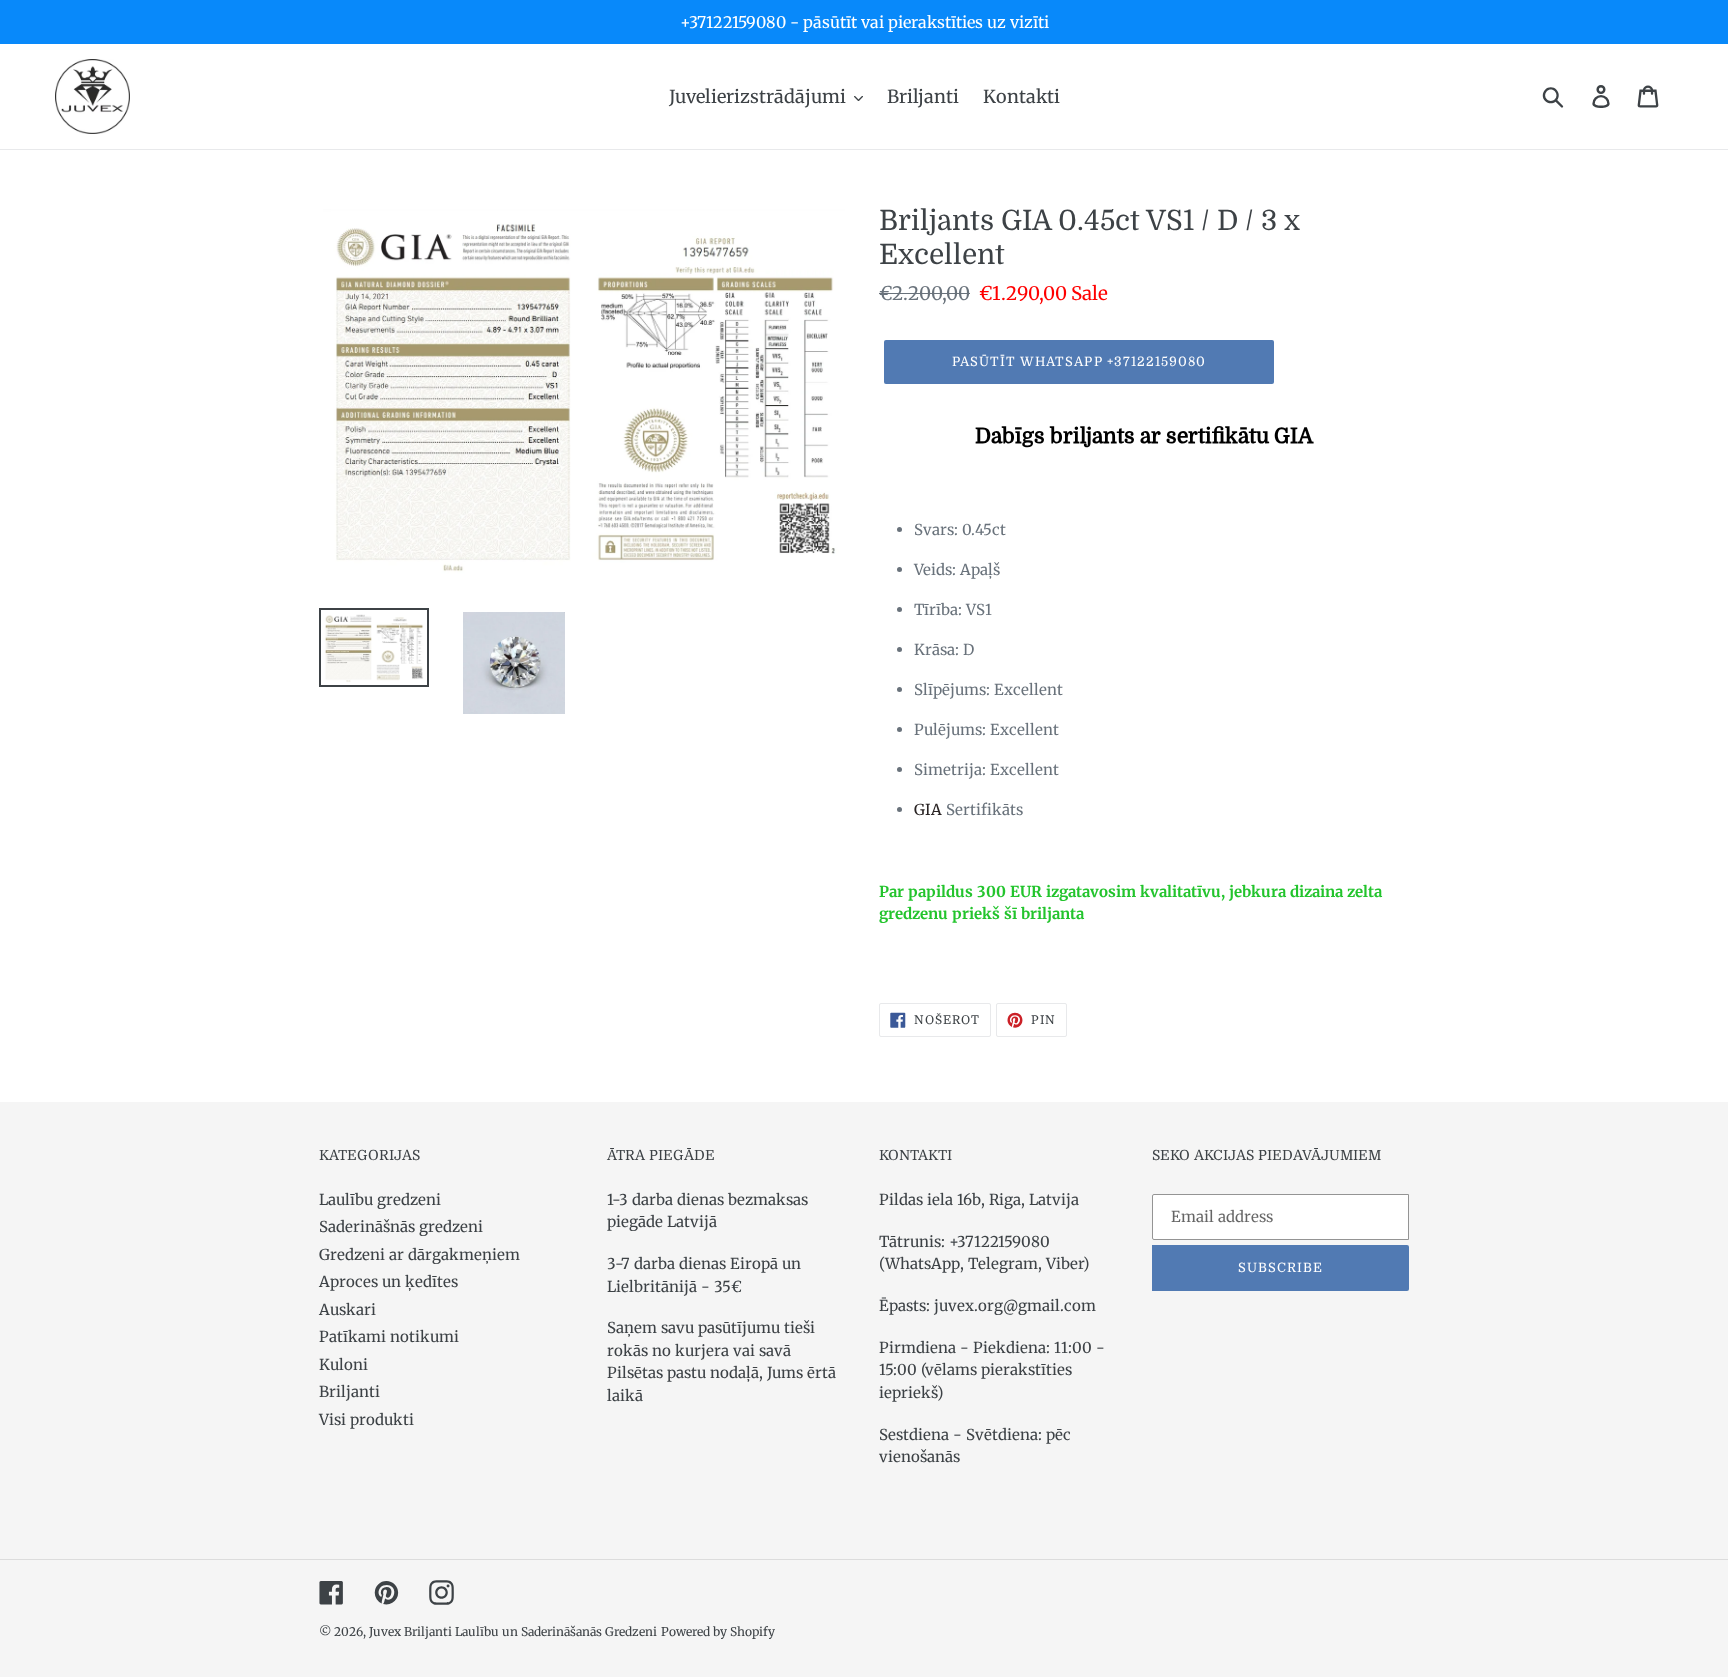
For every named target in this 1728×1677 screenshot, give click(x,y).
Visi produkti (366, 1419)
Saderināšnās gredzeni (401, 1226)
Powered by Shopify (718, 1631)
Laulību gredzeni (380, 1199)
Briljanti (349, 1391)
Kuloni (343, 1364)
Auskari (347, 1309)
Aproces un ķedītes (388, 1281)
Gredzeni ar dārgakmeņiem (419, 1254)
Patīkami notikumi (389, 1336)
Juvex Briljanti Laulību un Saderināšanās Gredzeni (513, 1631)
